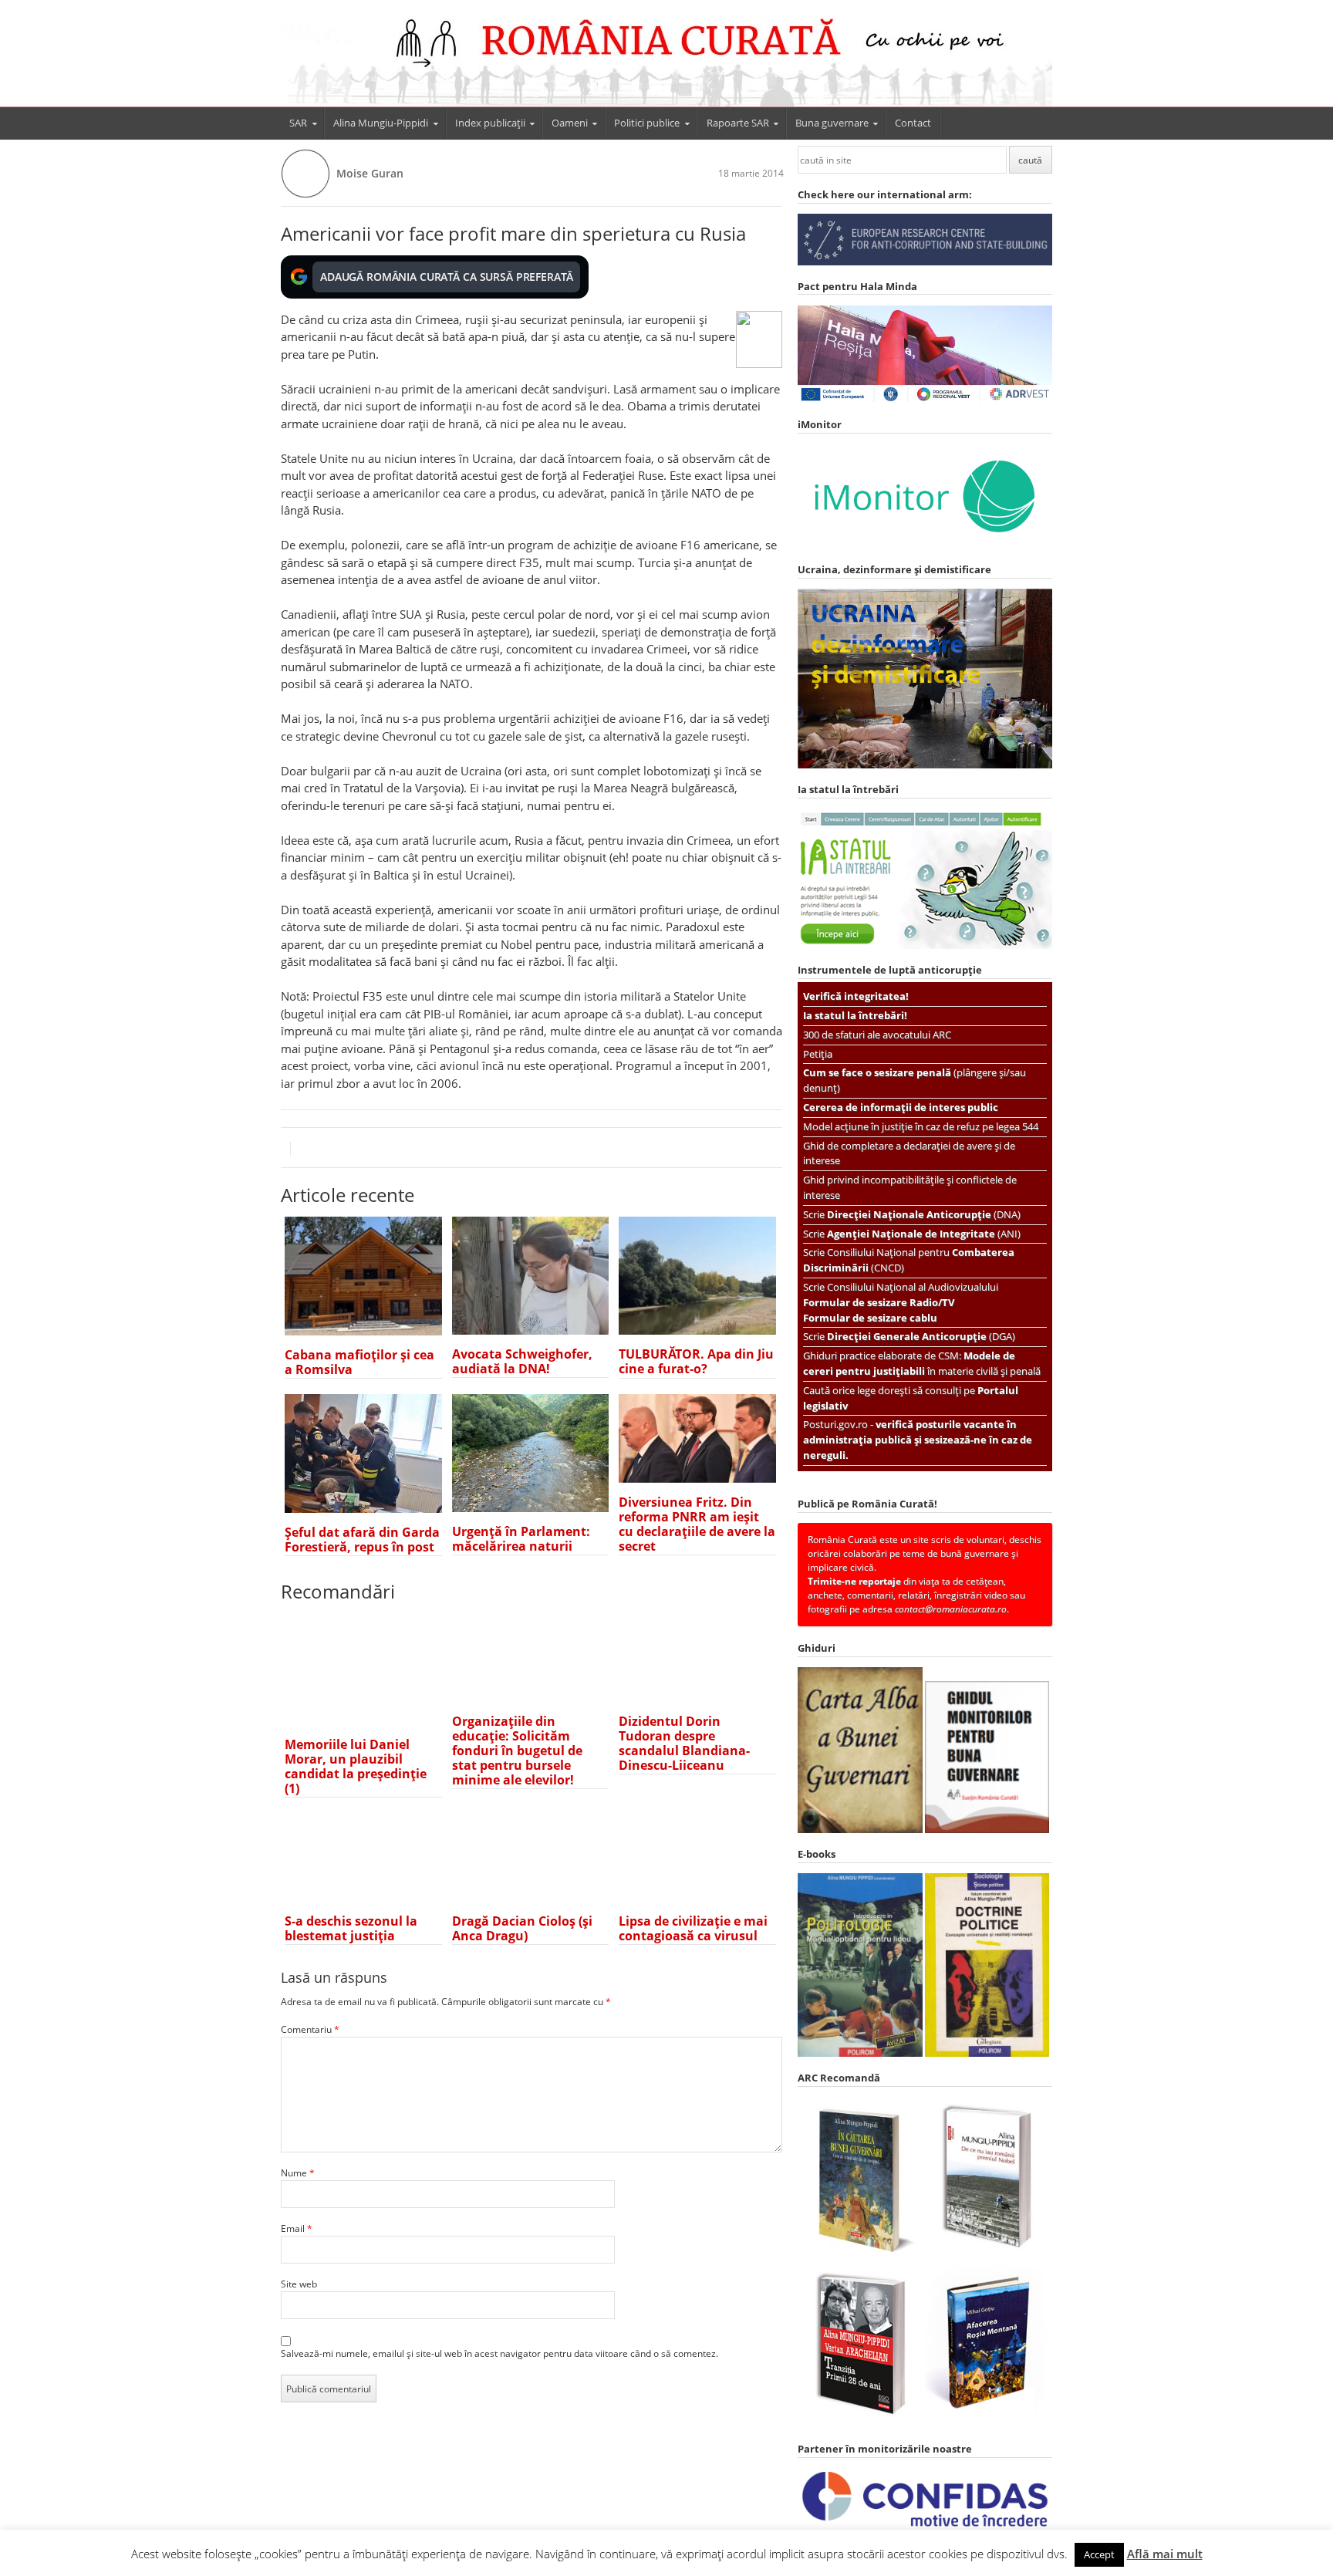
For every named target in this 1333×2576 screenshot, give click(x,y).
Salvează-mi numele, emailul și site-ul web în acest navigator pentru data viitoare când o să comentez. (499, 2353)
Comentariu (310, 2029)
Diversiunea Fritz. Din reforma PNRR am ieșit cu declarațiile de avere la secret (697, 1524)
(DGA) (921, 1336)
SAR (298, 123)
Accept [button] (1099, 2554)
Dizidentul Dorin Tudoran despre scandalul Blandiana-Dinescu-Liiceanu (684, 1743)
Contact (913, 123)
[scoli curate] (925, 262)
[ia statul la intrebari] (925, 945)
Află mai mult (1165, 2554)
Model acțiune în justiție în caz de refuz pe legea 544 (921, 1126)
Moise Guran (370, 173)
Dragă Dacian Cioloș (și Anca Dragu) (522, 1928)
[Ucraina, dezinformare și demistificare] (925, 545)
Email (297, 2228)
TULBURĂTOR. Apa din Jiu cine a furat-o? (696, 1361)
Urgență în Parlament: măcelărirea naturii (521, 1539)
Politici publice (647, 123)
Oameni (570, 123)
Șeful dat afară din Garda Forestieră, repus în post (362, 1540)
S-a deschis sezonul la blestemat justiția (351, 1928)
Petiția (818, 1054)
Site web (299, 2284)
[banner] (666, 60)
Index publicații (490, 123)
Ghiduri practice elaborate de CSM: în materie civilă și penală (922, 1363)
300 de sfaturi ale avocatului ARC (877, 1035)
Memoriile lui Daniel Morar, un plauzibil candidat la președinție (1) (356, 1766)
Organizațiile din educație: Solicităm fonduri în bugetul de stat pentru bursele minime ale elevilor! (517, 1751)
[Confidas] (925, 2527)
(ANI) (924, 1234)
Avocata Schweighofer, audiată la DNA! (522, 1361)
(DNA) (924, 1214)
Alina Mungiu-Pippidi (381, 123)
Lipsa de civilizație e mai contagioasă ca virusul (693, 1928)
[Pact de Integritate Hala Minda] (925, 400)
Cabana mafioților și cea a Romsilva (359, 1362)
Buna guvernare (832, 123)
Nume (298, 2173)
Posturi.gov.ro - (918, 1440)
